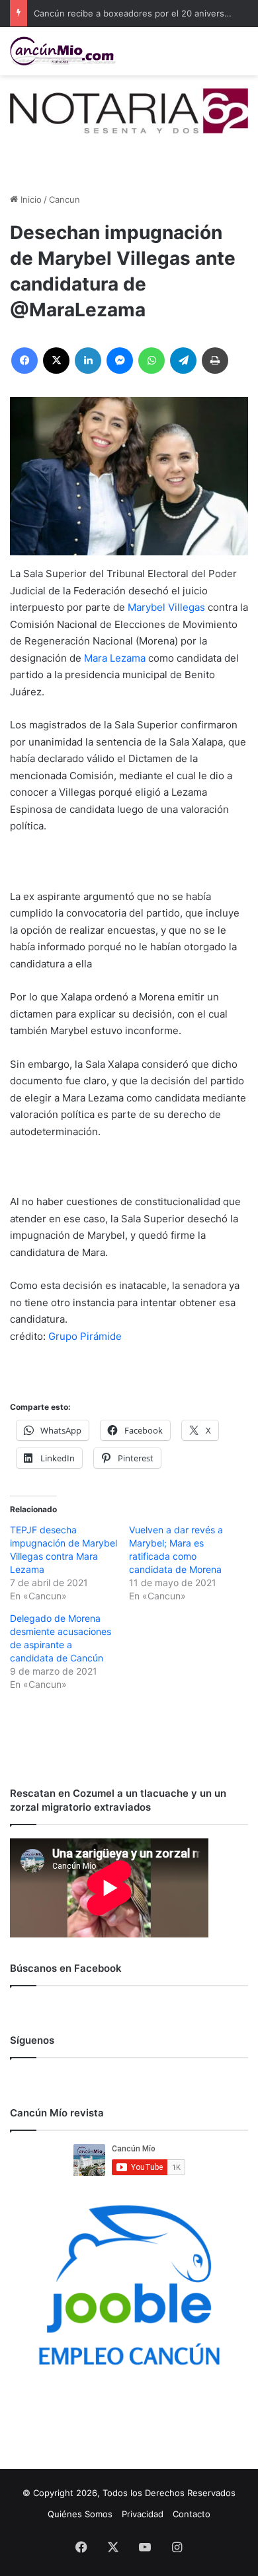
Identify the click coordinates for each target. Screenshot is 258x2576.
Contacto (192, 2514)
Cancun (64, 199)
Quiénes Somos (80, 2514)
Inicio (30, 199)
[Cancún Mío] (63, 51)
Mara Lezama (115, 658)
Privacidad (143, 2514)
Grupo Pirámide (85, 1336)
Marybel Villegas (166, 607)
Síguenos (32, 2040)
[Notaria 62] (129, 110)
